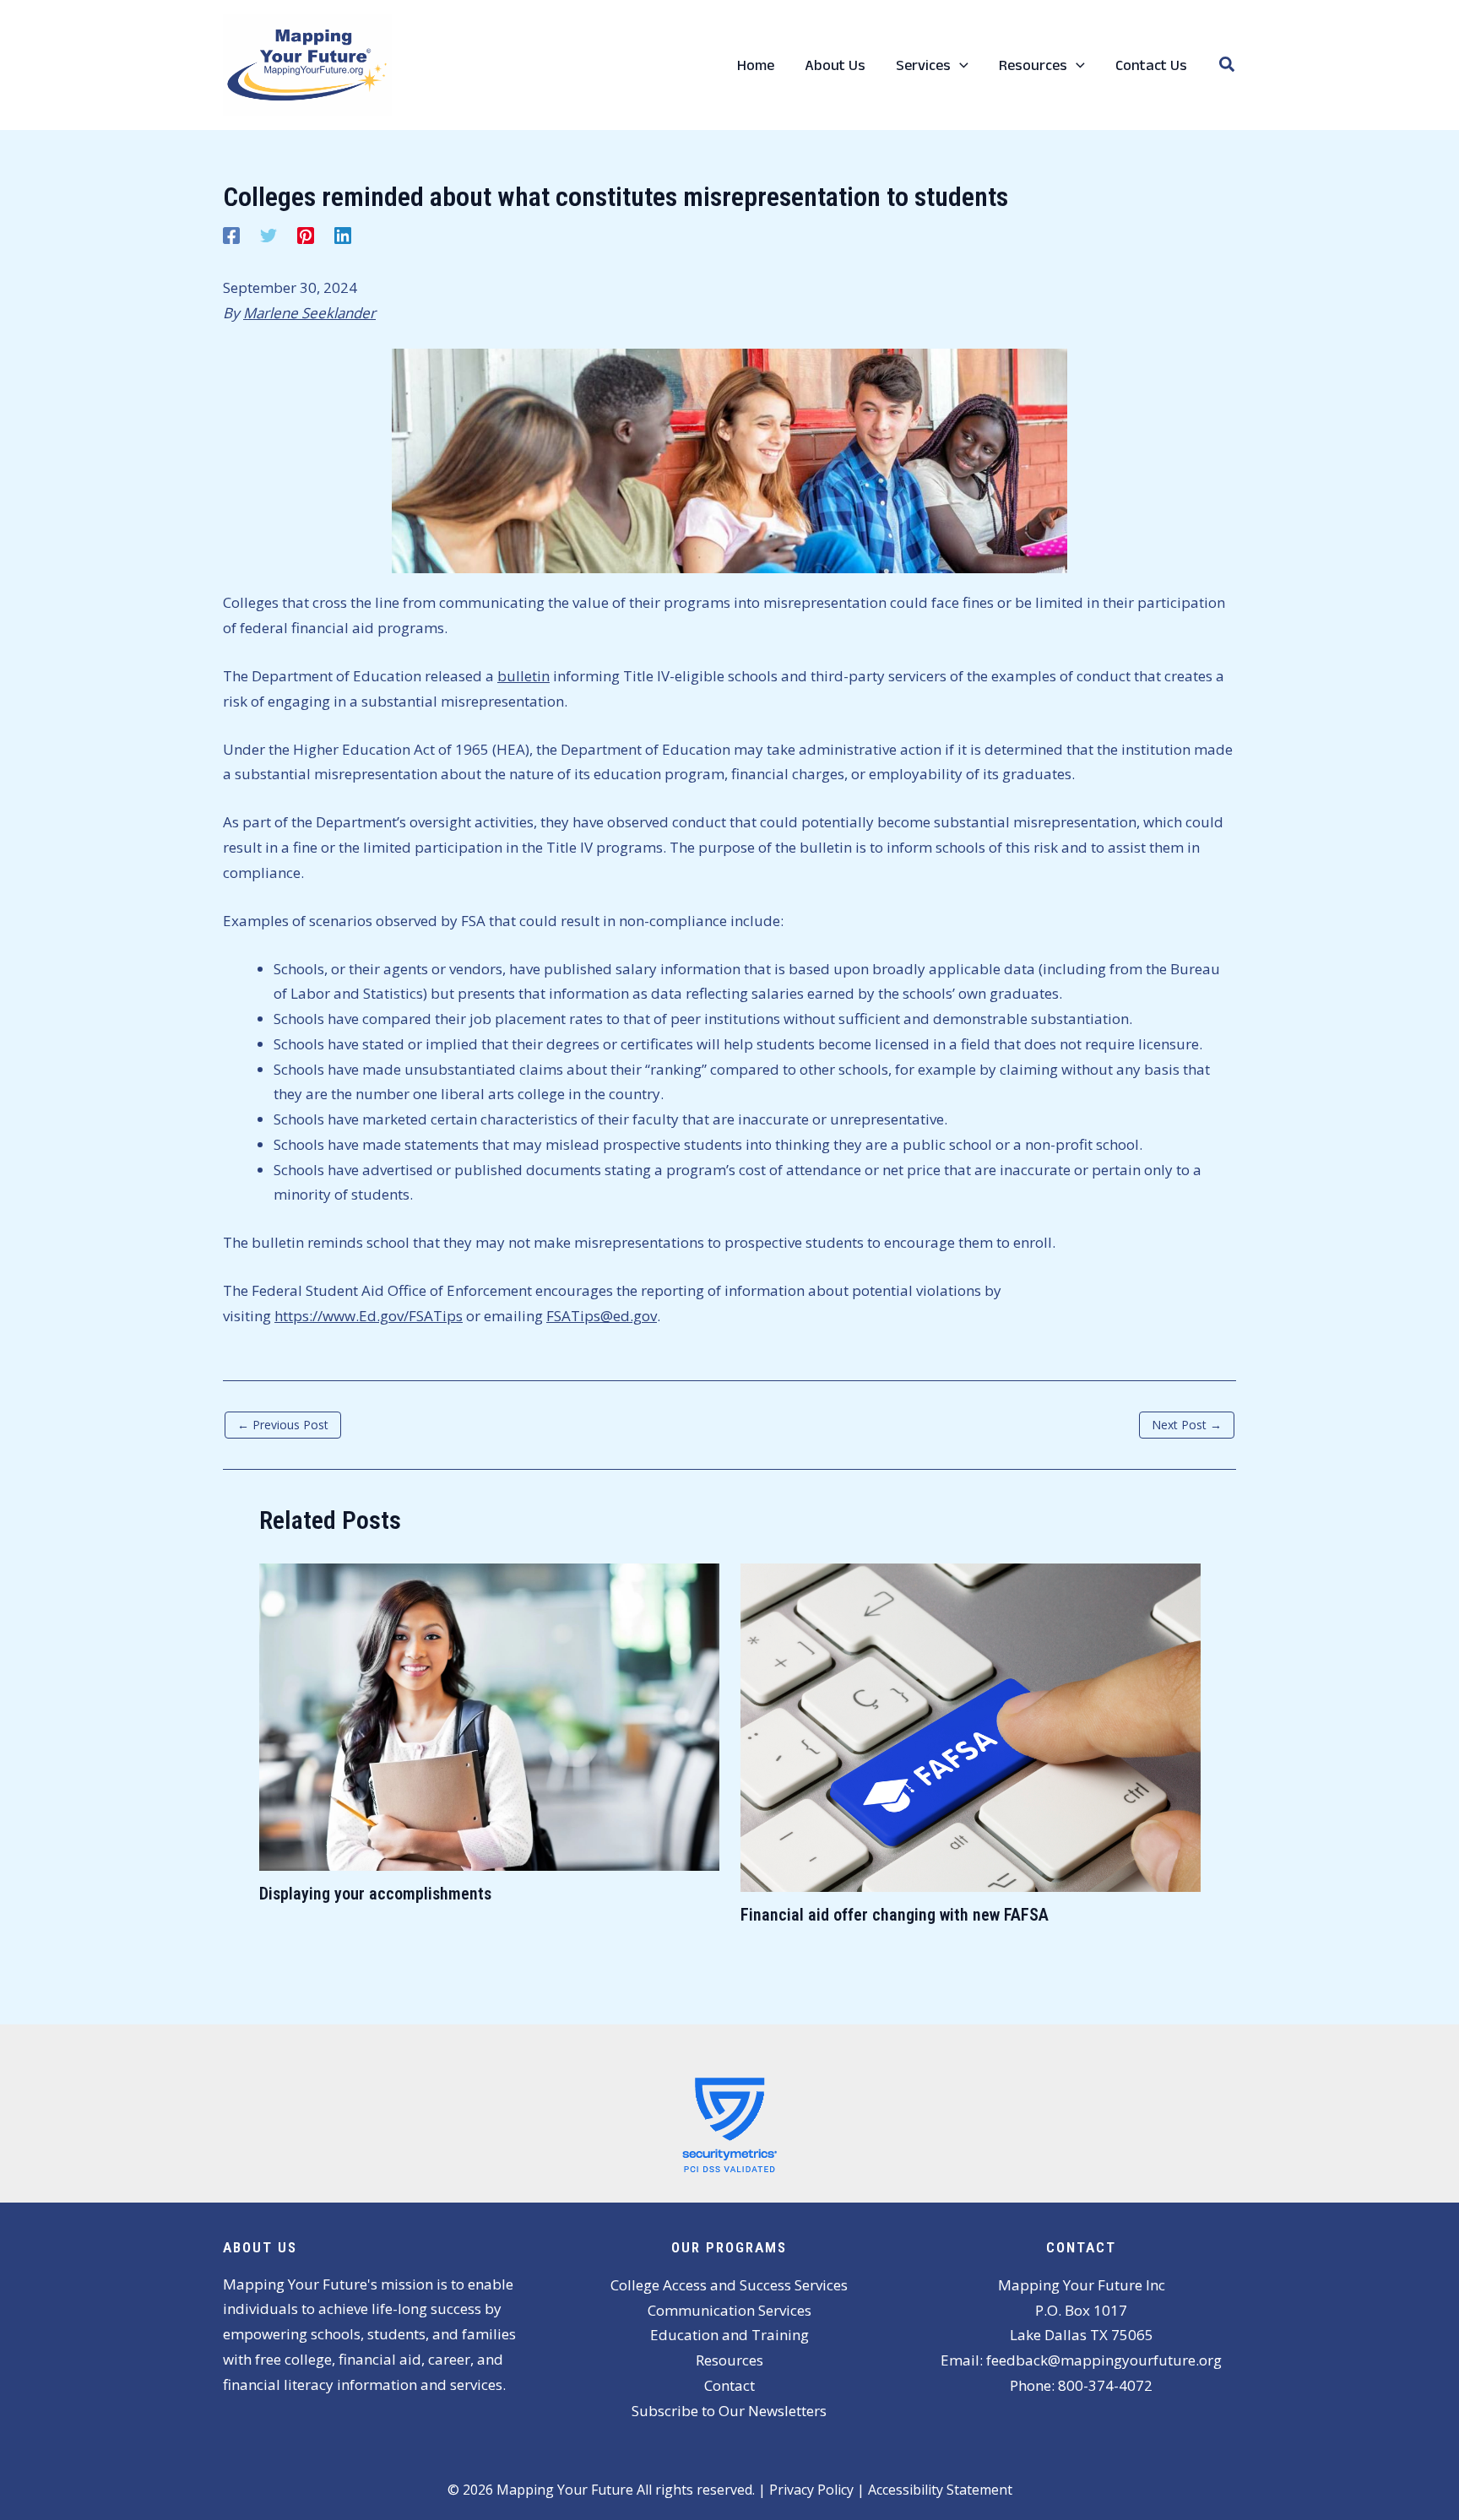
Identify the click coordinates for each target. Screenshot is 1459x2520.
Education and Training (729, 2335)
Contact (729, 2385)
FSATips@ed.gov (602, 1316)
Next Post (1187, 1425)
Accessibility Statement (940, 2490)
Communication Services (729, 2310)
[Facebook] (231, 233)
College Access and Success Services (729, 2285)
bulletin (523, 676)
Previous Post (283, 1425)
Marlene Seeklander (309, 313)
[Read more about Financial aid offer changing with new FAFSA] (971, 1726)
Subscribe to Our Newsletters (729, 2411)
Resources (729, 2360)
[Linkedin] (343, 233)
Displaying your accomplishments (375, 1894)
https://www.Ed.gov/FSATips (369, 1316)
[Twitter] (268, 233)
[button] (960, 65)
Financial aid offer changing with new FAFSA (895, 1915)
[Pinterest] (306, 233)
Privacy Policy (811, 2490)
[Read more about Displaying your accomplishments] (489, 1716)
